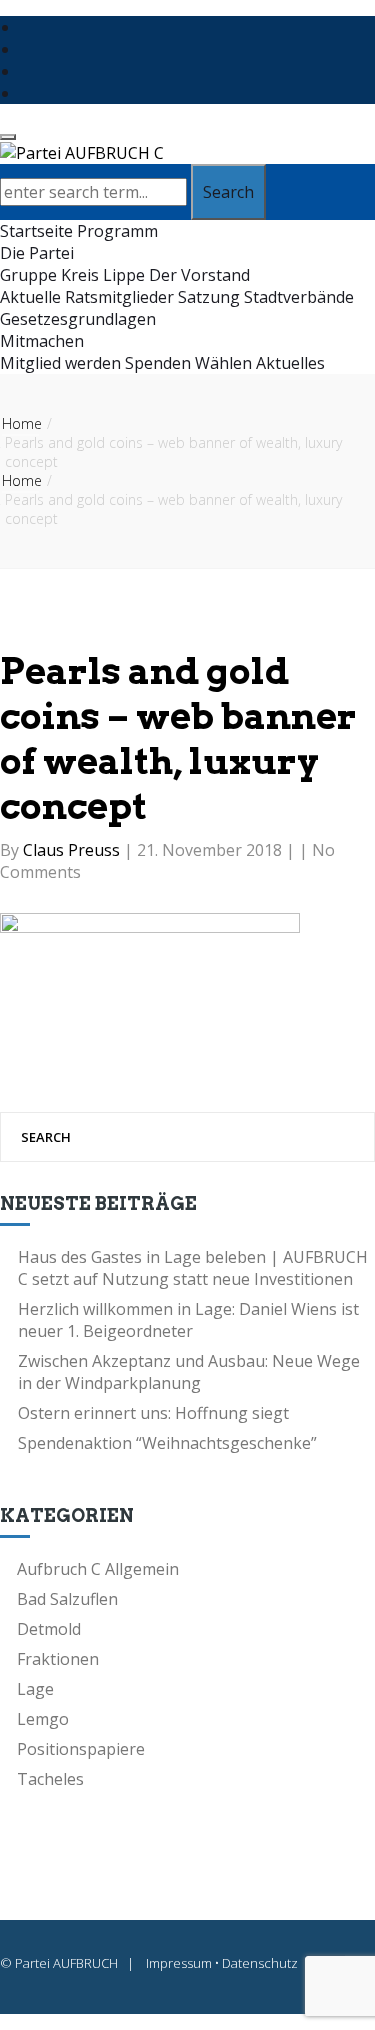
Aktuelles (290, 363)
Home (22, 423)
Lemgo (43, 1719)
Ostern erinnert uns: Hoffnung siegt (153, 1413)
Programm (117, 231)
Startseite (36, 231)
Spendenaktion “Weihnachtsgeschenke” (167, 1443)
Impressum (179, 1963)
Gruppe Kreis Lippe (72, 275)
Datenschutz (260, 1963)
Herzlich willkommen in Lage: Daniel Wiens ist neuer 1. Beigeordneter (188, 1320)
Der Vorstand (199, 275)
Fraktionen (58, 1659)
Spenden (158, 363)
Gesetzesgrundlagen (78, 319)
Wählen (223, 363)
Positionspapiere (81, 1749)
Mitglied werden (60, 363)
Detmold (49, 1629)
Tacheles (50, 1779)
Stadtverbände (299, 297)
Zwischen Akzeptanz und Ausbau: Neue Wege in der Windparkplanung (189, 1372)
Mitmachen (42, 341)
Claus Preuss (73, 850)
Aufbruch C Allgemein (98, 1569)
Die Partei (37, 253)
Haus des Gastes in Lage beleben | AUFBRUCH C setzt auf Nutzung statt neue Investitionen (193, 1268)
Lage (35, 1689)
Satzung (209, 297)
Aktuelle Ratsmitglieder (87, 297)
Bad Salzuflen (67, 1599)
